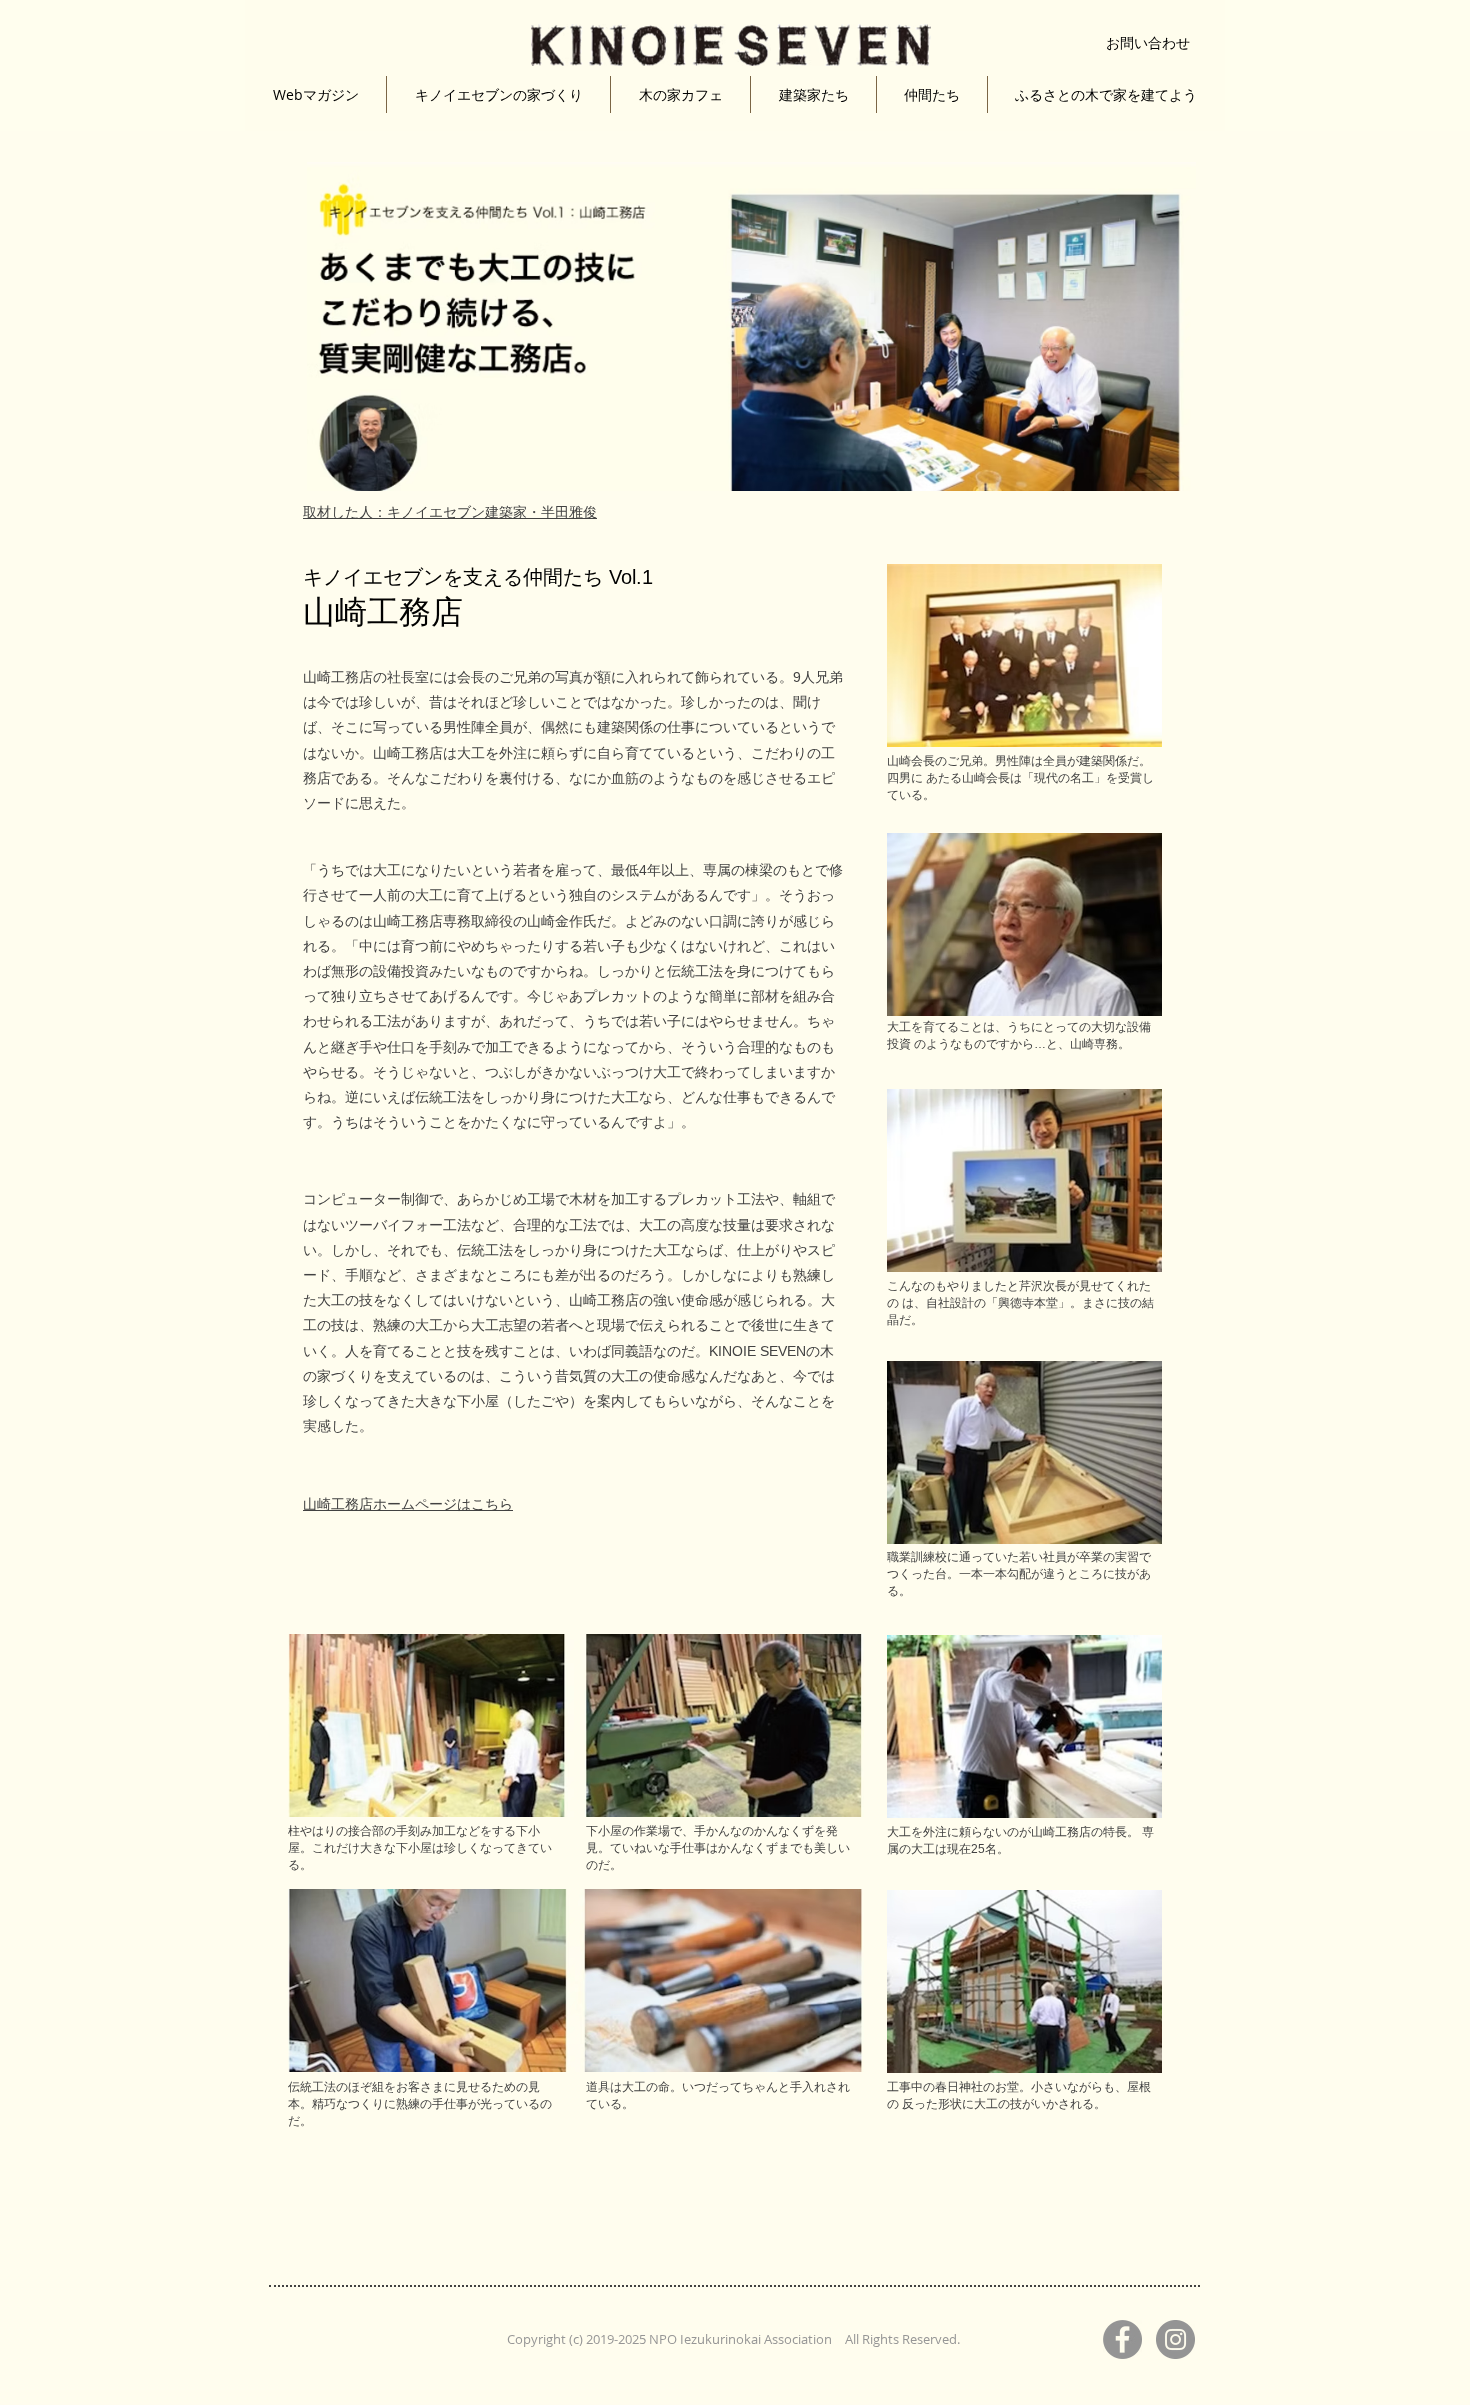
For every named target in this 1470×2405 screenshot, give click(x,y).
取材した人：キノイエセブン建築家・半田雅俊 (450, 512)
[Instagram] (1175, 2339)
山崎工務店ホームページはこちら (408, 1504)
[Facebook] (1122, 2339)
